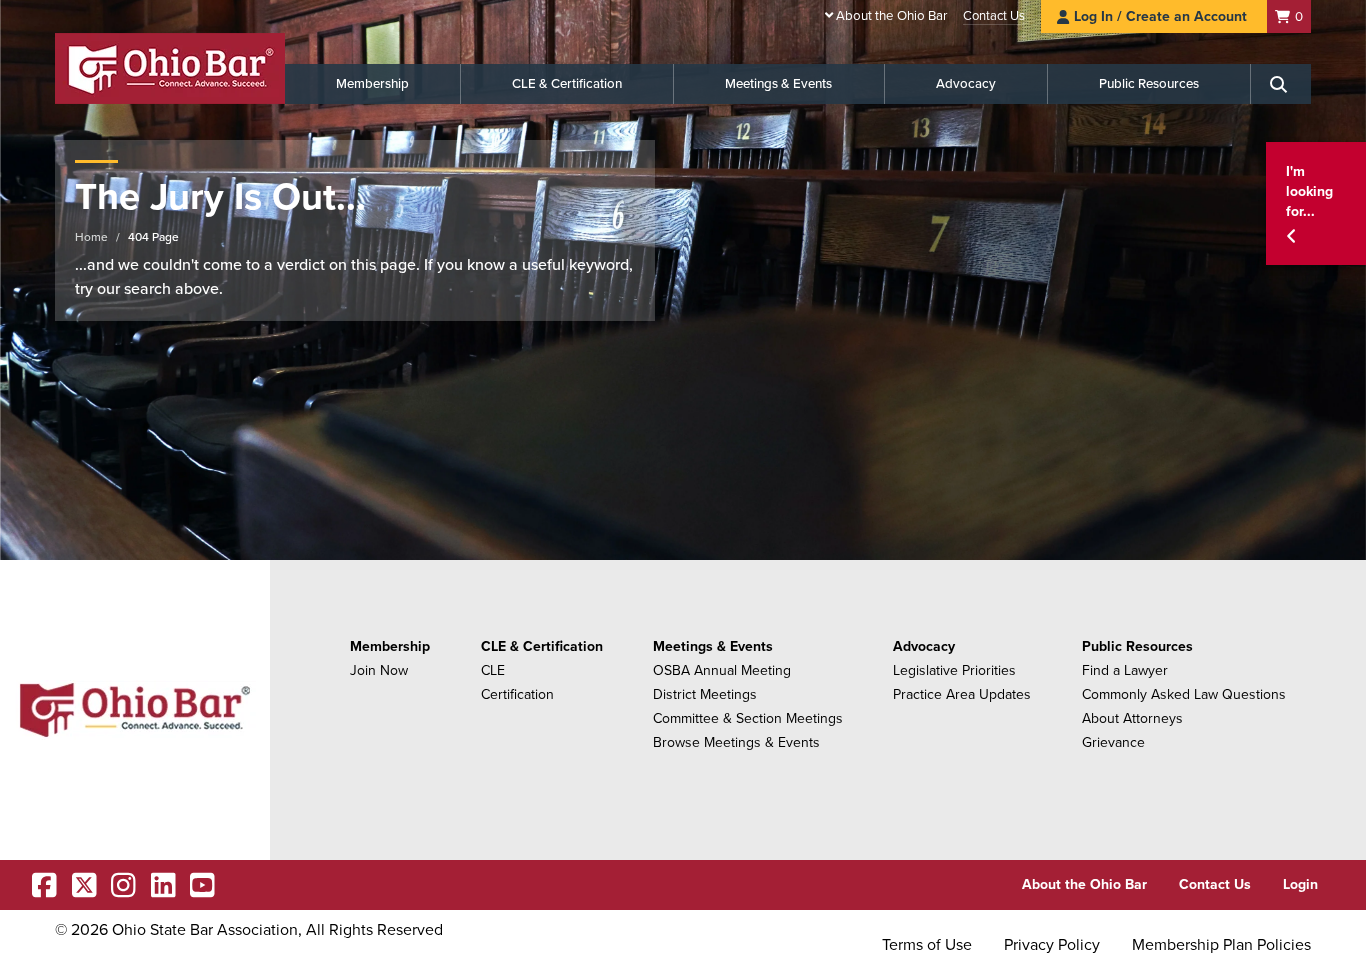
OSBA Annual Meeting (722, 670)
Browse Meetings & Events (736, 742)
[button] (1316, 203)
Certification (517, 694)
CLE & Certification (567, 84)
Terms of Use (927, 945)
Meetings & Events (778, 84)
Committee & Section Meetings (748, 718)
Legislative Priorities (954, 670)
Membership (372, 84)
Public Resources (1149, 84)
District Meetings (705, 694)
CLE (493, 670)
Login (1300, 884)
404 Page (153, 237)
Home (91, 237)
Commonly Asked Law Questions (1184, 694)
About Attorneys (1132, 718)
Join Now (379, 670)
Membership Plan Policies (1221, 945)
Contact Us (994, 16)
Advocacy (966, 84)
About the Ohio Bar (891, 16)
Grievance (1113, 742)
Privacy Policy (1052, 945)
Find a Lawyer (1125, 670)
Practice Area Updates (962, 694)
